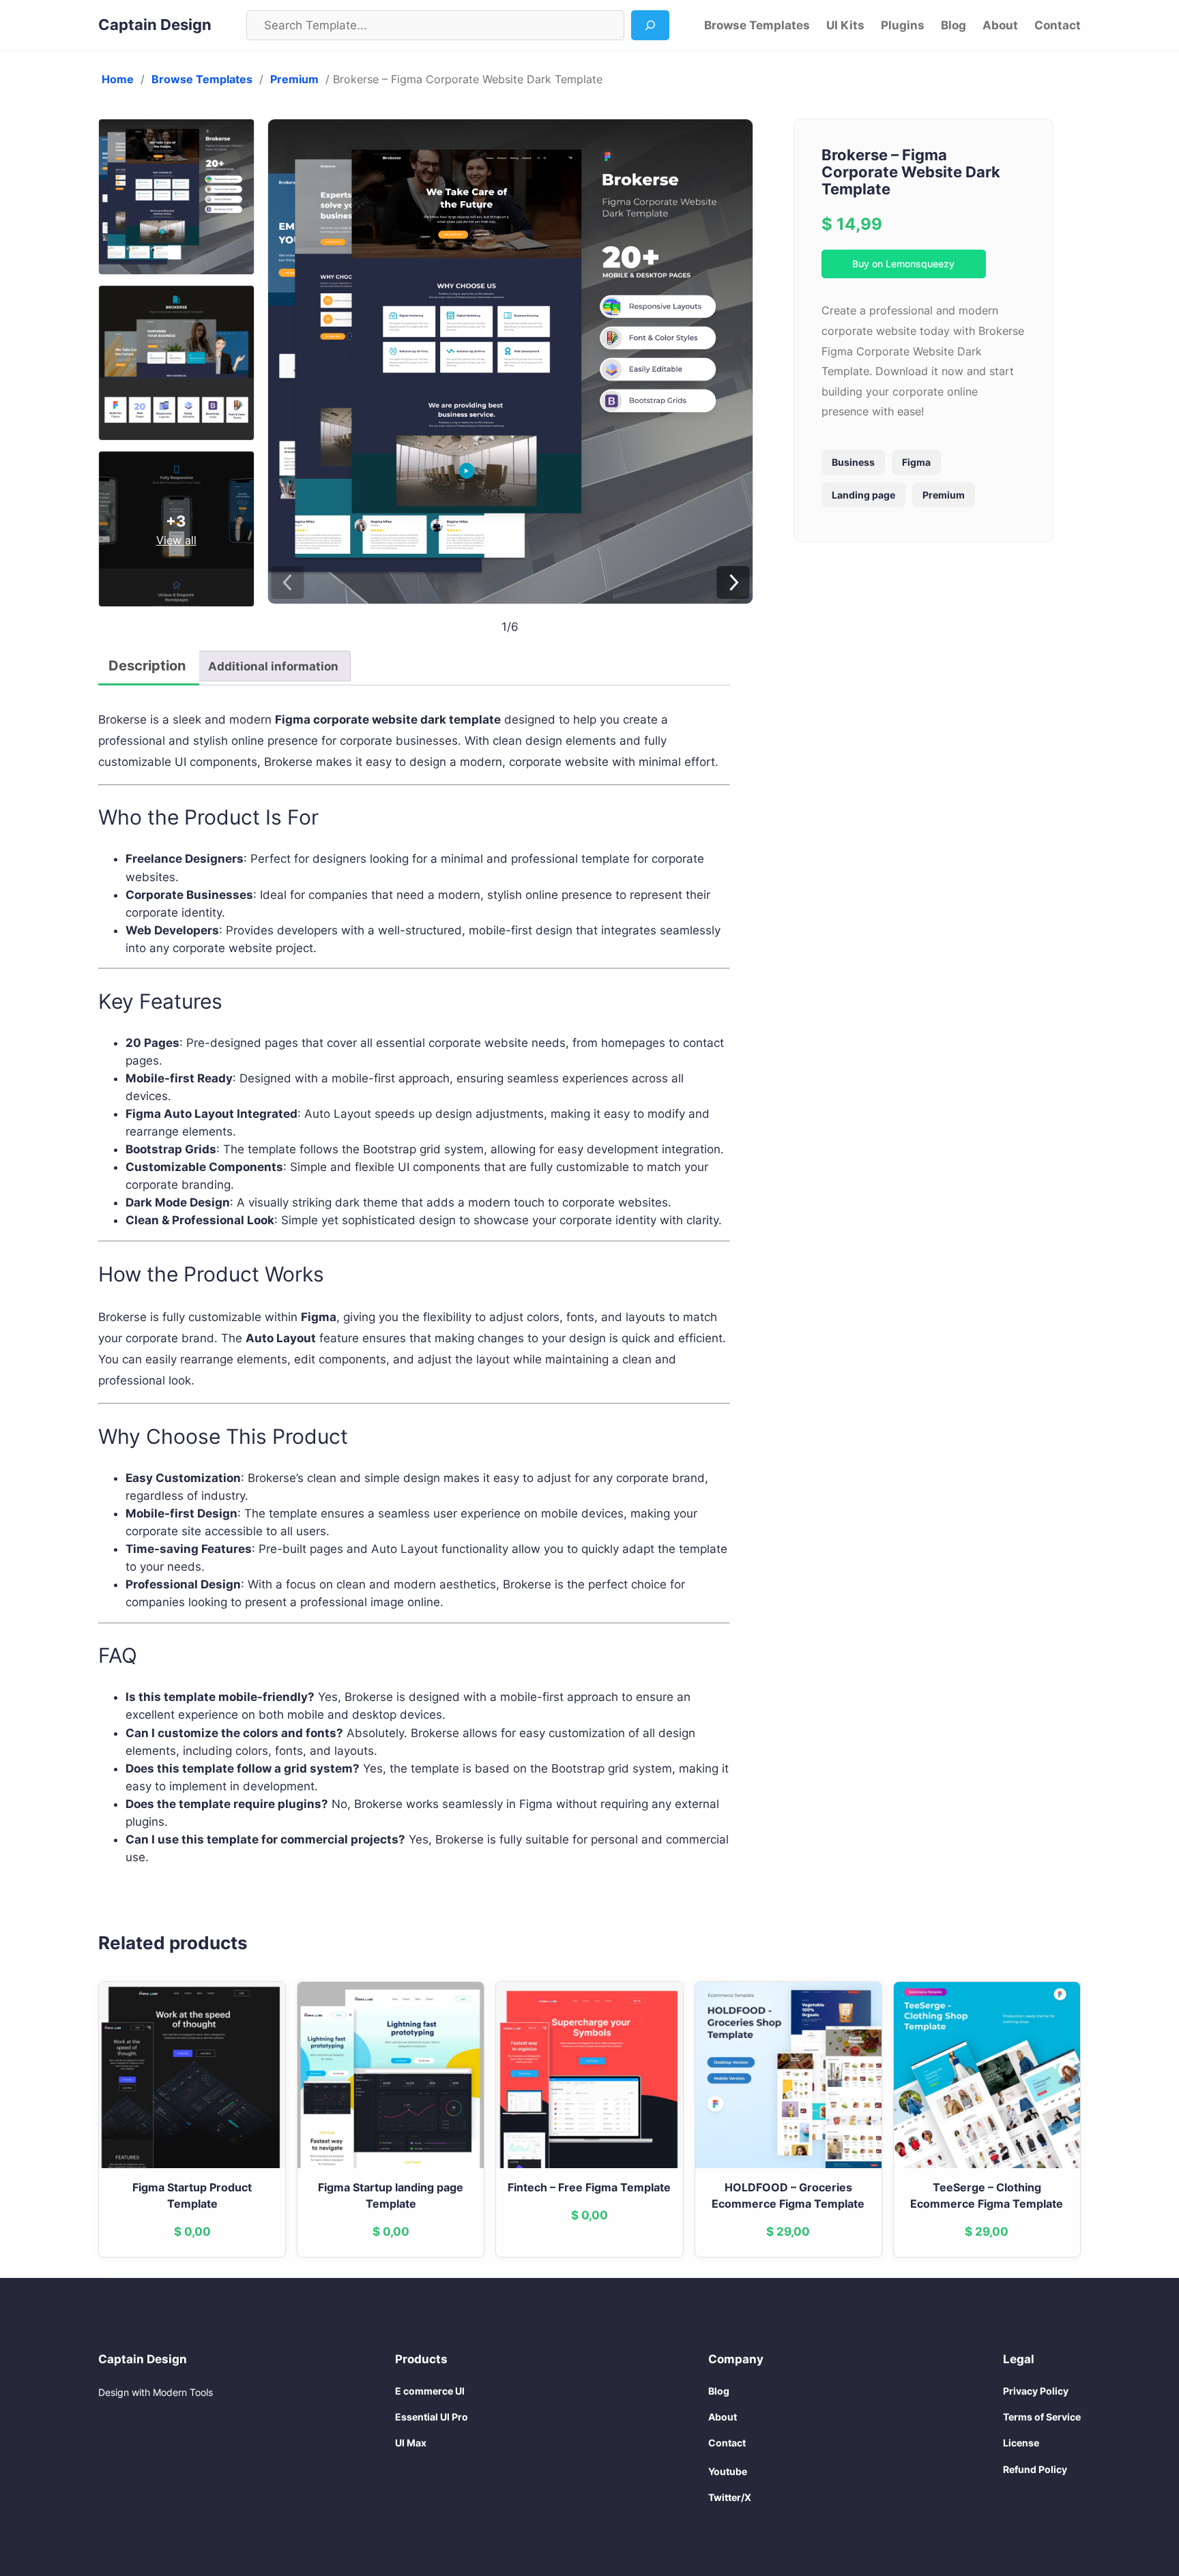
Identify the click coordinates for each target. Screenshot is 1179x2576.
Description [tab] (147, 666)
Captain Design (155, 25)
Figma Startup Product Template (192, 2195)
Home (118, 79)
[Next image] (733, 583)
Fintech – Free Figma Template (589, 2187)
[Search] (650, 25)
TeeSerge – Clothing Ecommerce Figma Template (987, 2195)
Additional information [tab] (273, 666)
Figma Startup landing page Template (391, 2195)
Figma (916, 462)
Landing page (863, 495)
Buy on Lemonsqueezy (903, 264)
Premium (294, 79)
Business (853, 462)
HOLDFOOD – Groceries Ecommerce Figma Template (788, 2195)
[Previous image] (288, 583)
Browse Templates (202, 79)
